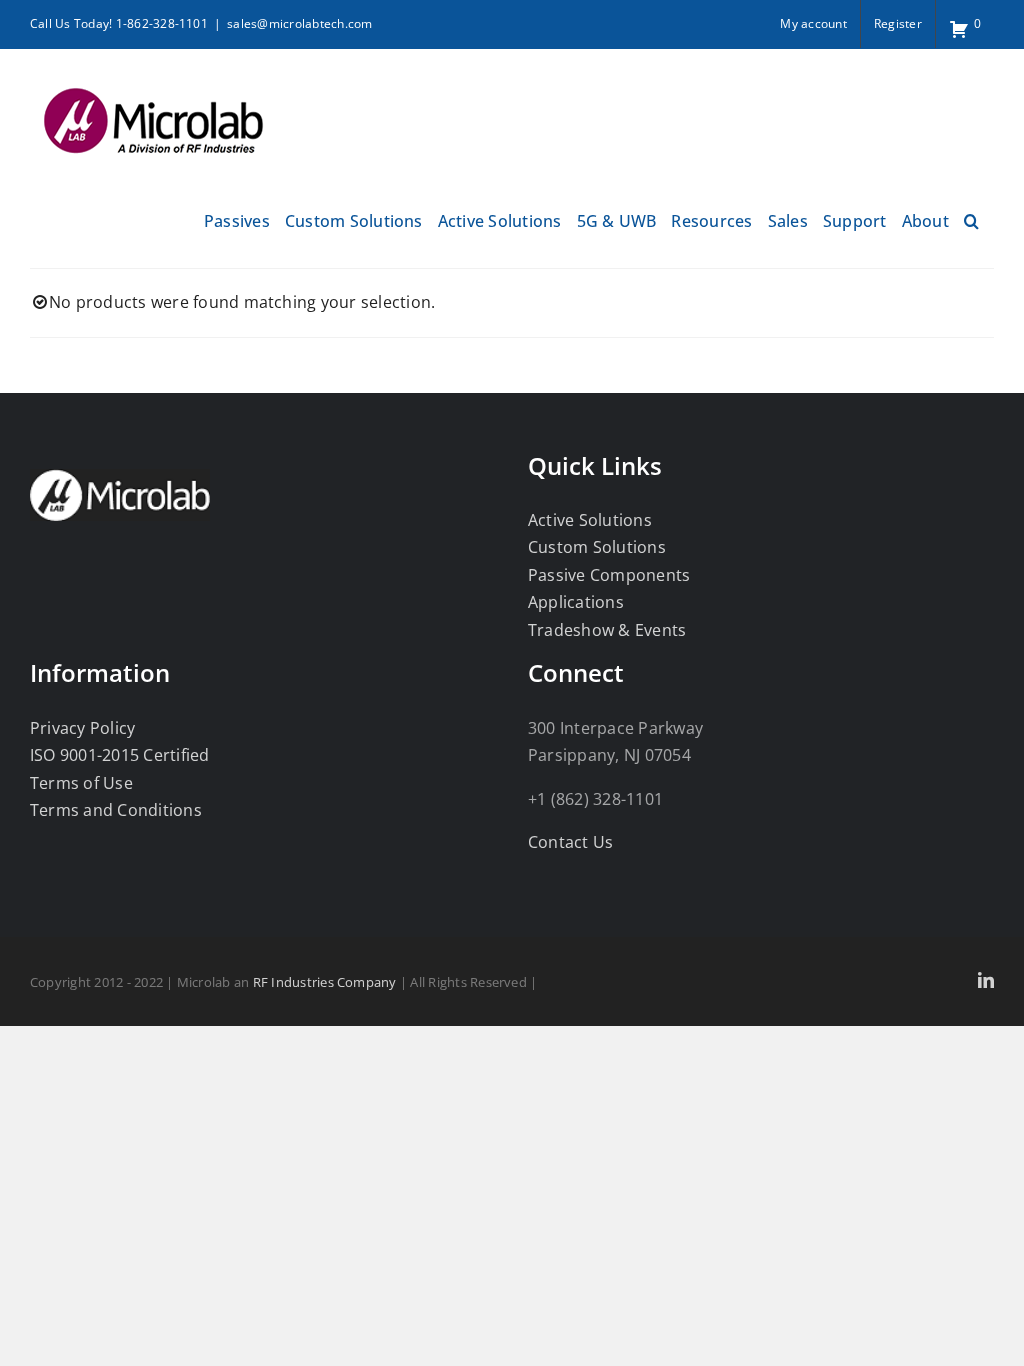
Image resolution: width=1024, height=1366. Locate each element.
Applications (576, 602)
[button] (971, 218)
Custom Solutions (597, 547)
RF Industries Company (325, 982)
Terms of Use (81, 783)
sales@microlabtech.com (299, 23)
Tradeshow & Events (607, 630)
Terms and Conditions (116, 810)
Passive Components (609, 575)
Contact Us (570, 842)
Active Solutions (590, 520)
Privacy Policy (82, 728)
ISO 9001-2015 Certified (120, 755)
